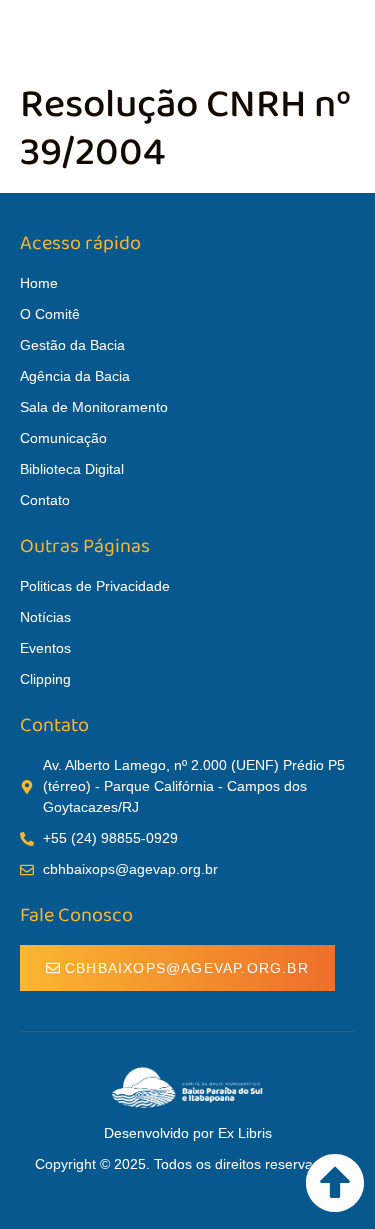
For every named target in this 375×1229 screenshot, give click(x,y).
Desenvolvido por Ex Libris (188, 1133)
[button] (348, 36)
